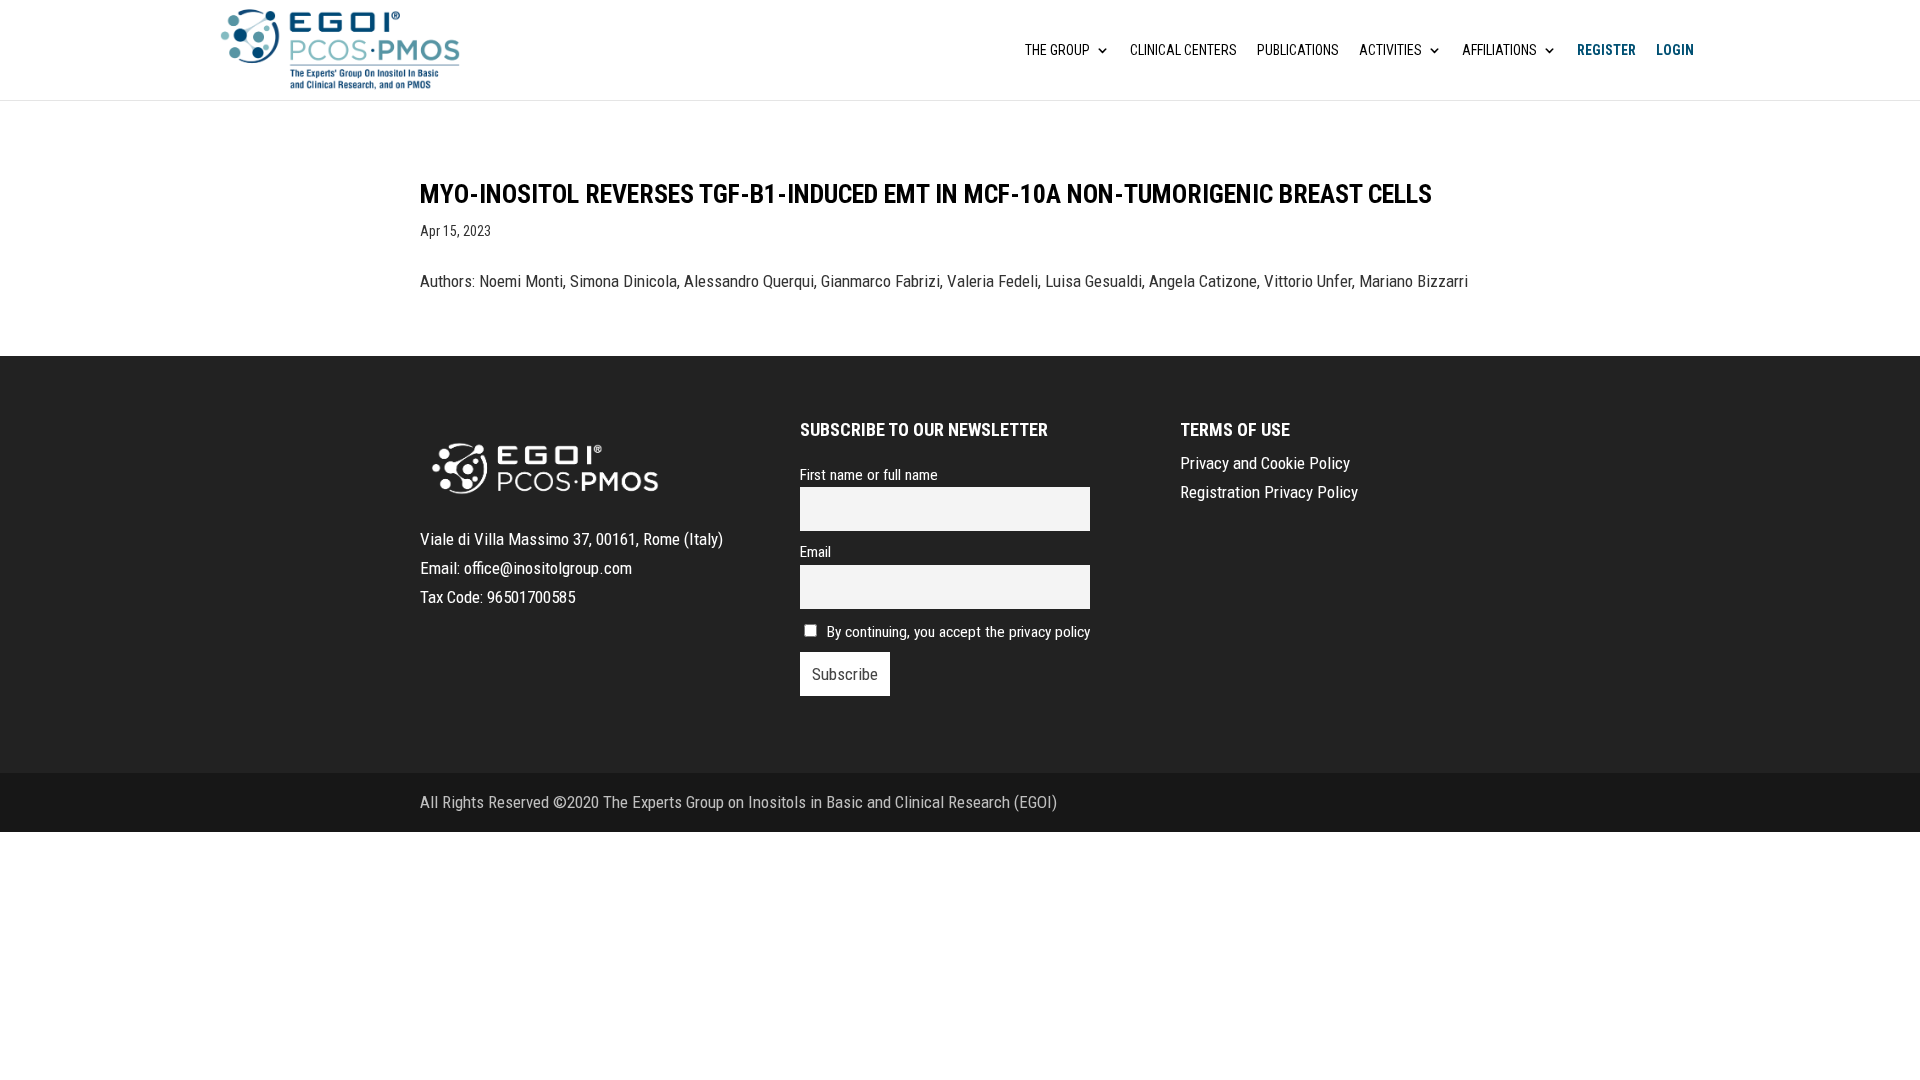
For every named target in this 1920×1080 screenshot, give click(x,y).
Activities (1390, 50)
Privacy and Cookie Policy (1265, 463)
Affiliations (1499, 50)
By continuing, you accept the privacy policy (958, 632)
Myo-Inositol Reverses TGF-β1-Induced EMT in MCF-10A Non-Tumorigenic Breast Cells (926, 194)
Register (1606, 50)
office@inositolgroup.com (548, 568)
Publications (1298, 50)
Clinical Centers (1183, 50)
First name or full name (869, 475)
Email (815, 552)
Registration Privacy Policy (1269, 492)
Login (1675, 50)
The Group (1057, 50)
